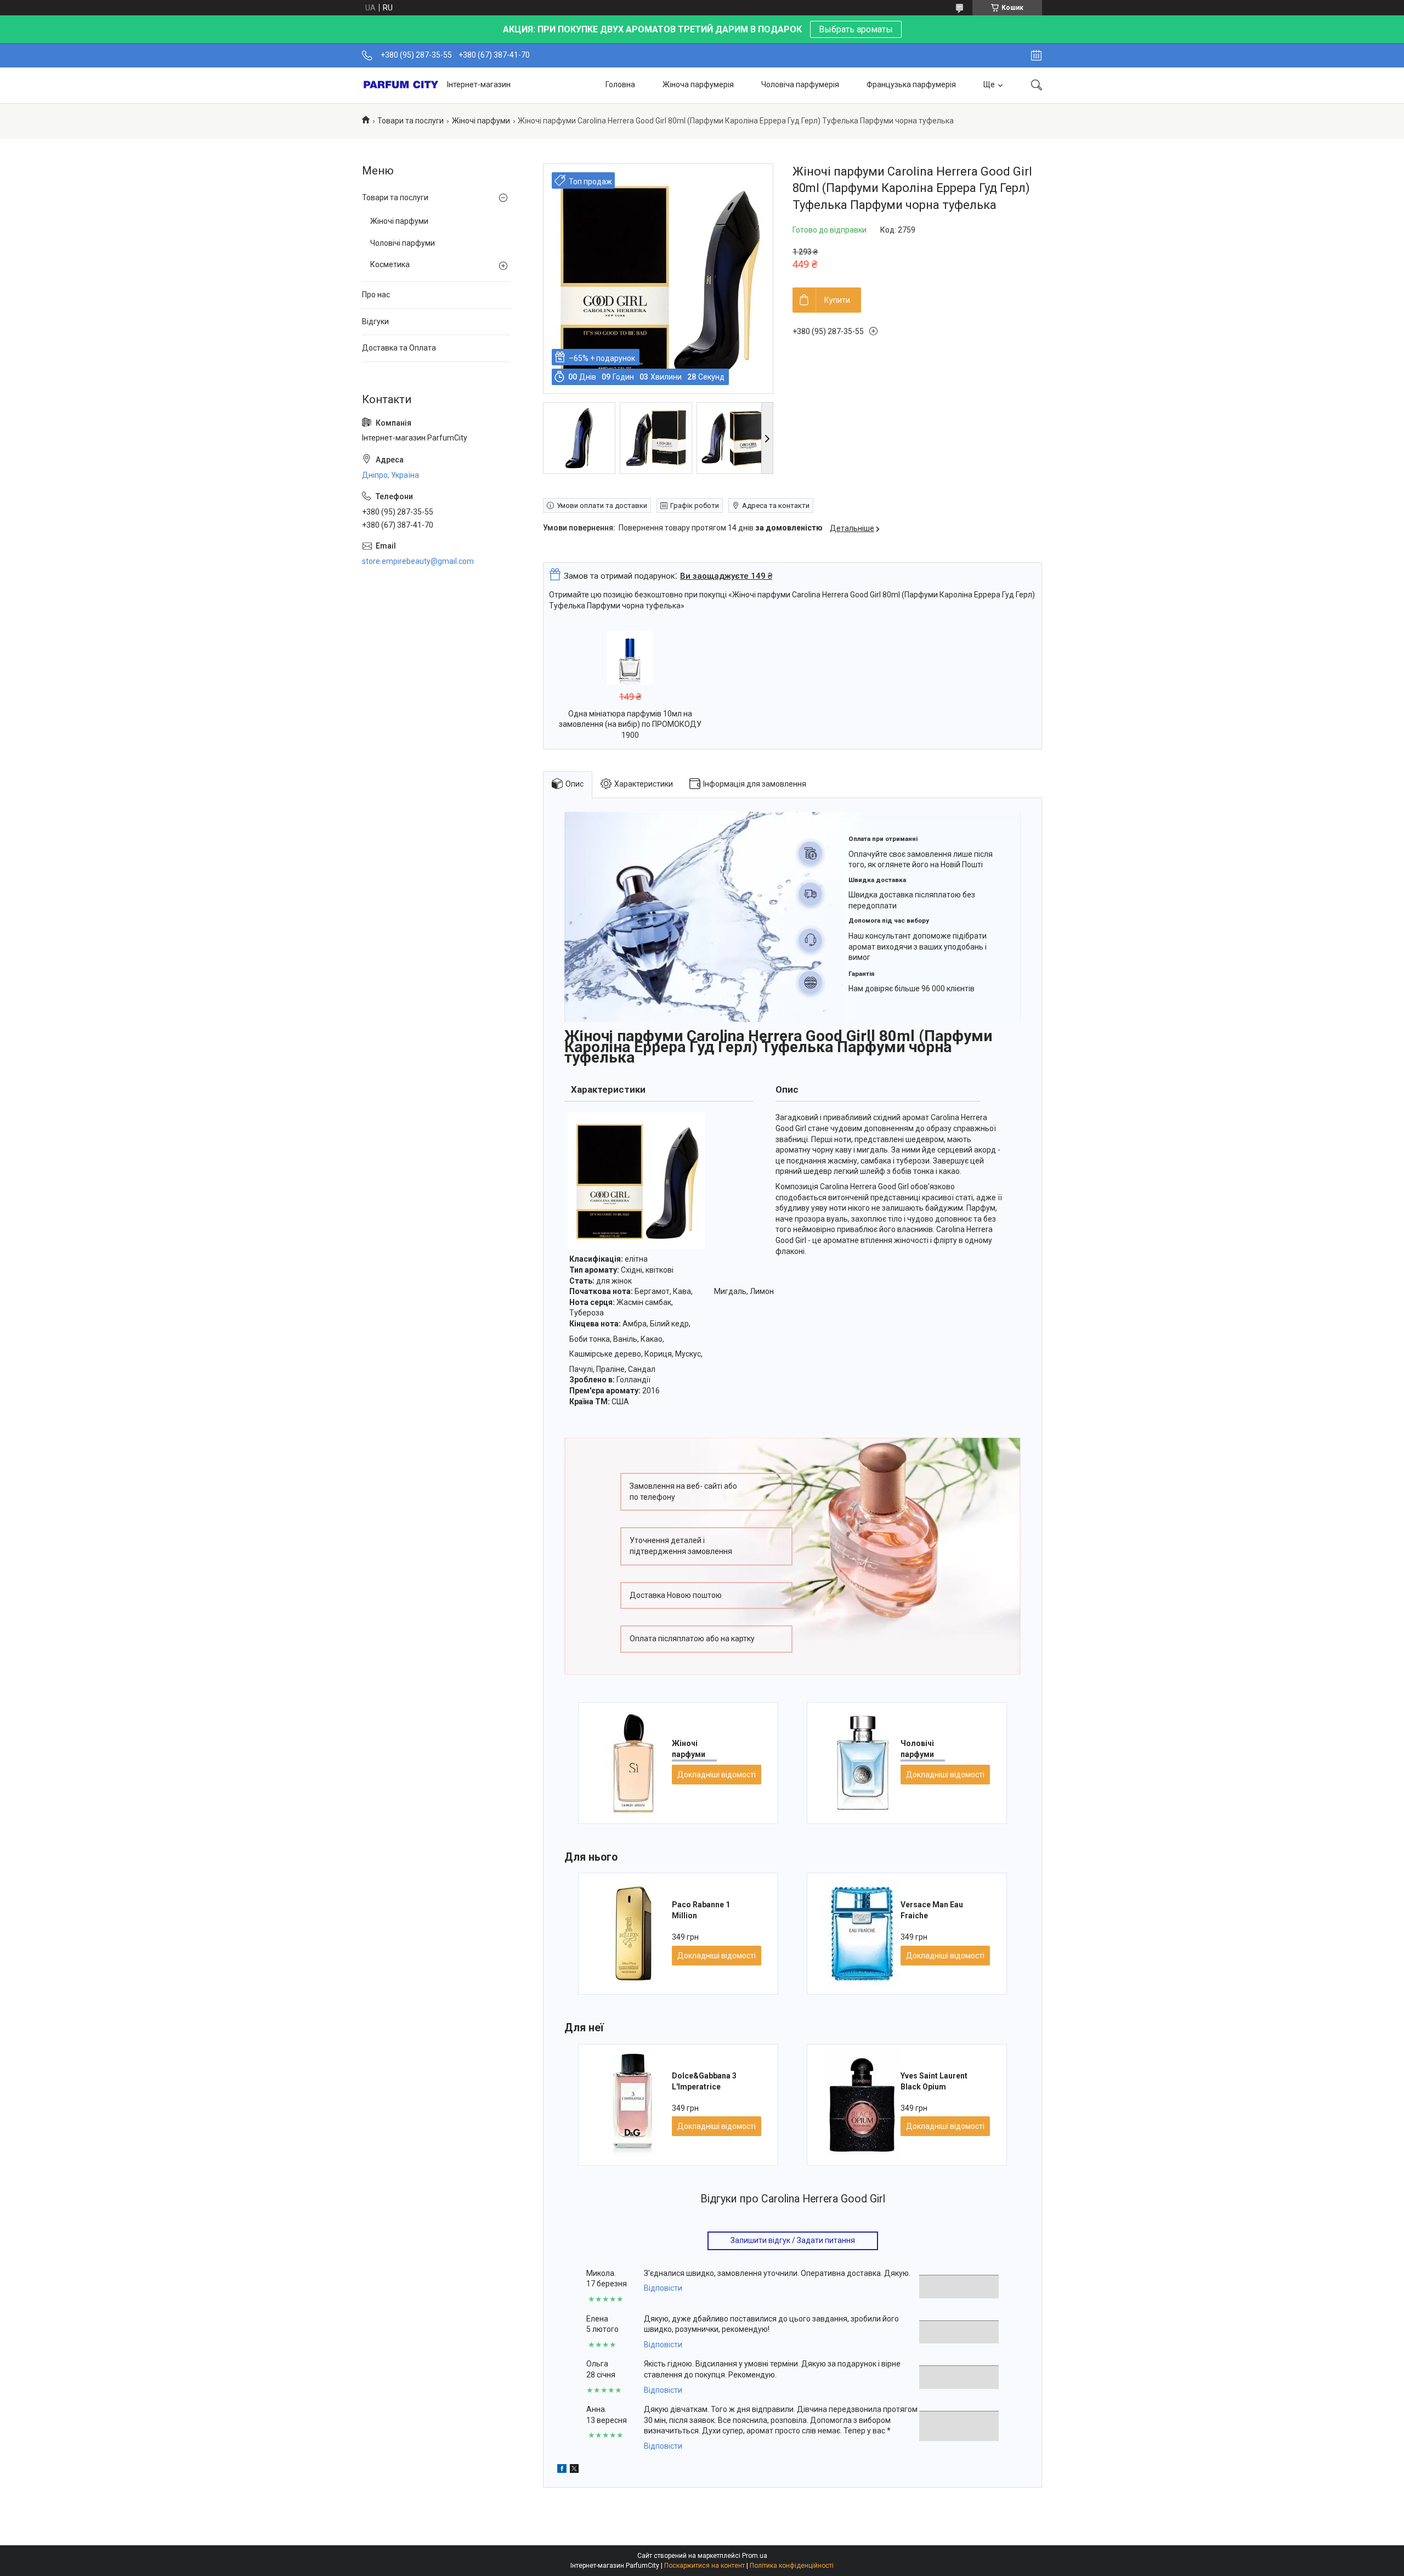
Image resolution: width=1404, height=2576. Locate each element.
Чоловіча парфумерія (800, 84)
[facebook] (562, 2468)
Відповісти (663, 2288)
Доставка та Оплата (399, 348)
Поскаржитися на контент (704, 2566)
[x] (574, 2468)
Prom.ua (755, 2556)
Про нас (376, 295)
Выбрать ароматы (856, 29)
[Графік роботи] (1036, 55)
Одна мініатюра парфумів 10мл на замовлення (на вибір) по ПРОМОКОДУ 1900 (630, 724)
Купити (837, 300)
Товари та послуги (411, 121)
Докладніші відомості (717, 1775)
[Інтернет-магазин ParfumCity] (400, 85)
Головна (620, 84)
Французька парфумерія (911, 84)
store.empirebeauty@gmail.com (418, 561)
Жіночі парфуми (481, 121)
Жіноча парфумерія (698, 84)
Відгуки (375, 321)
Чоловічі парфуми (403, 243)
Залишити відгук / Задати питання (793, 2240)
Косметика (390, 264)
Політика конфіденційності (792, 2566)
